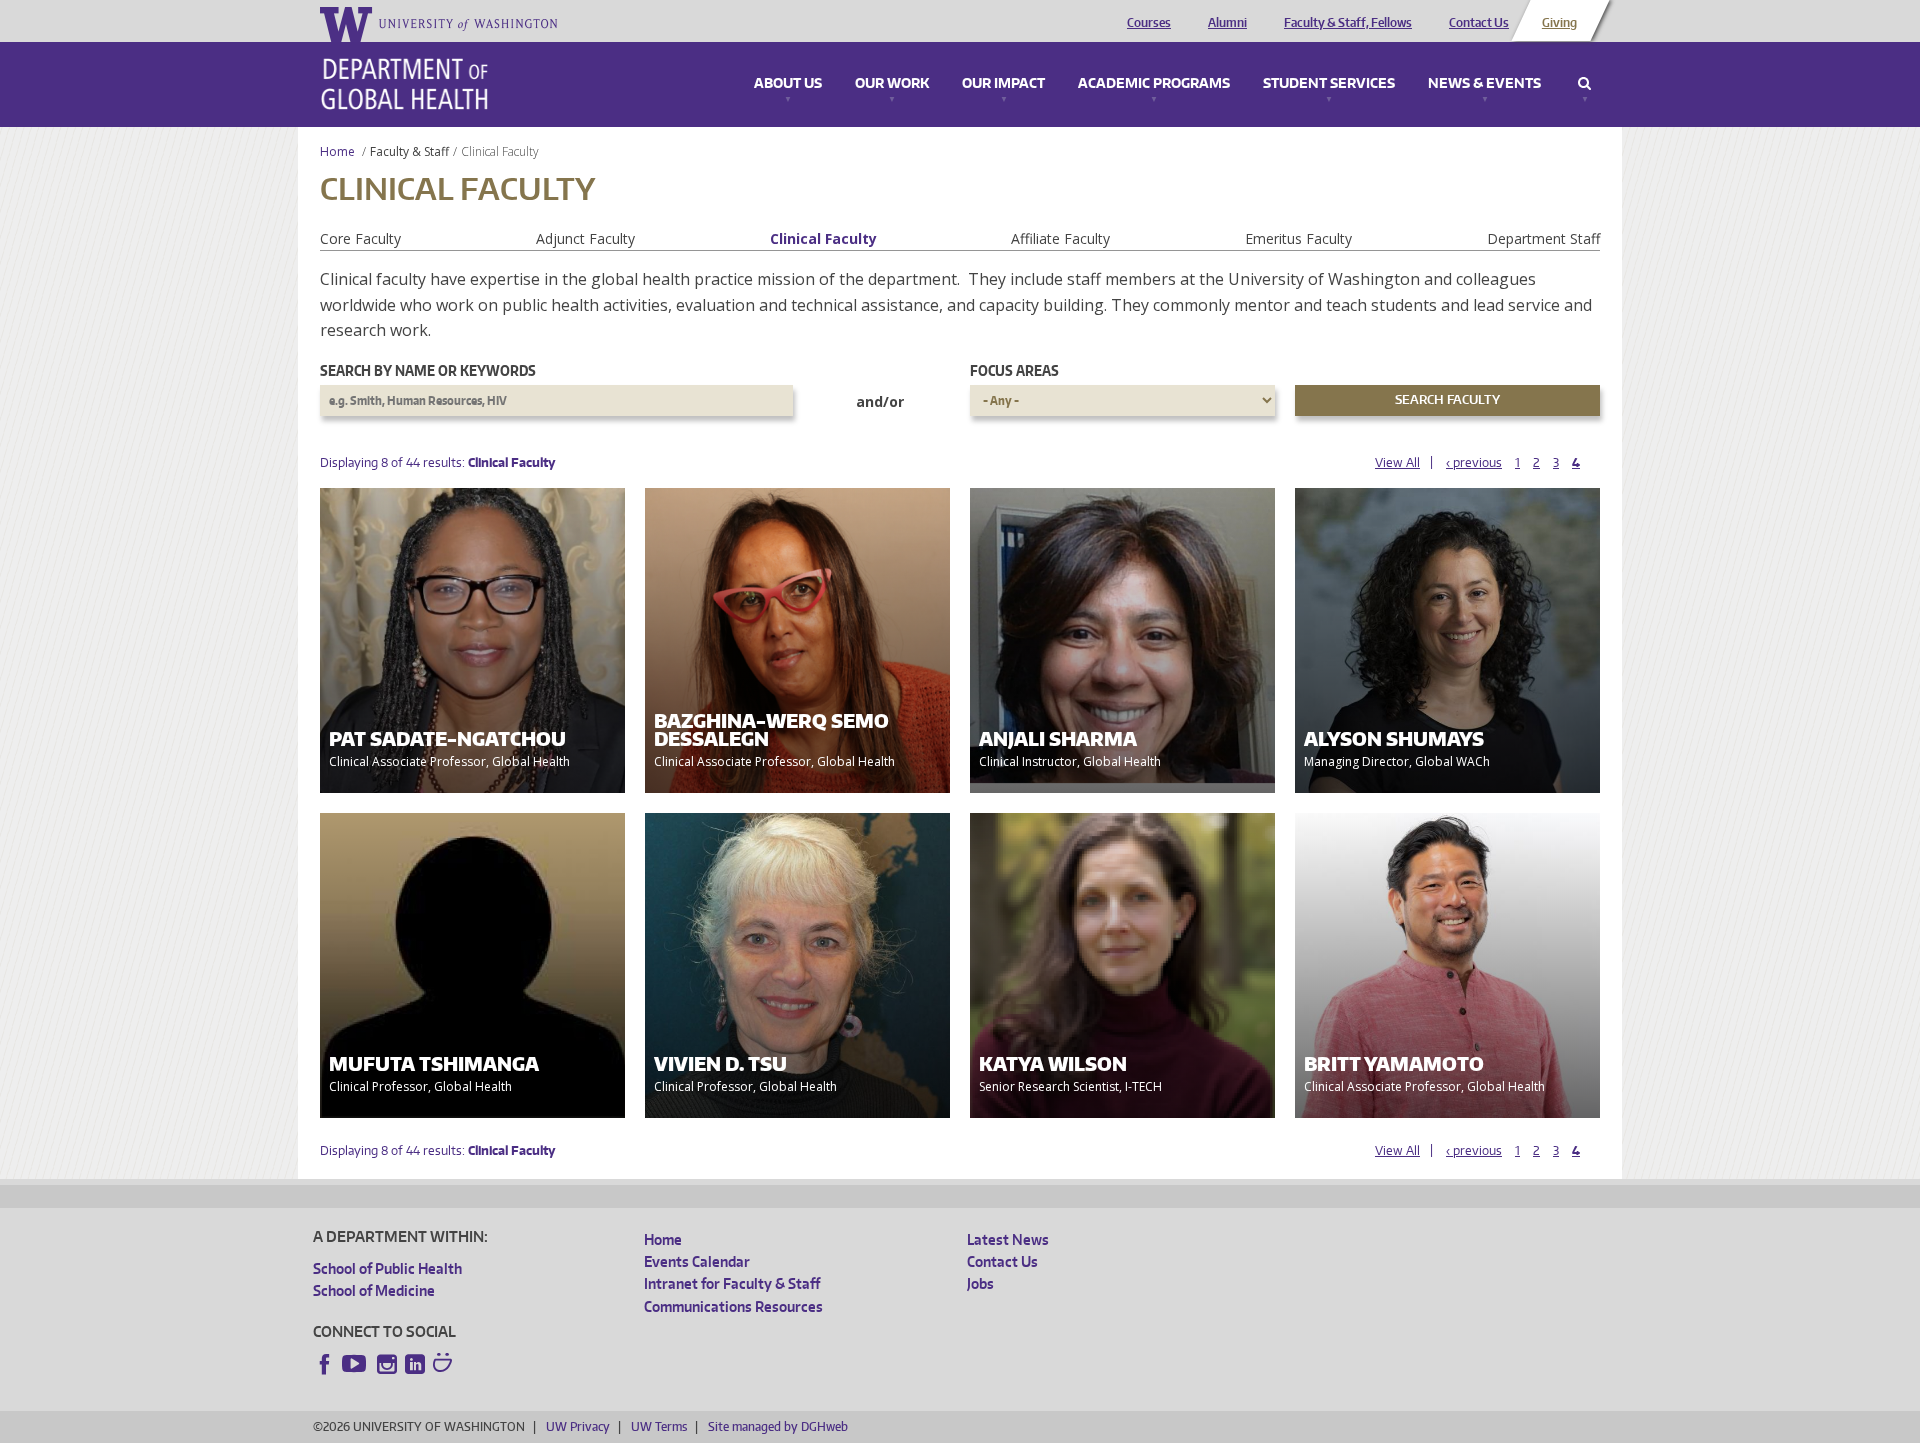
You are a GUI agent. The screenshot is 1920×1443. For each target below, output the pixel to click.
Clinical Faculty (823, 238)
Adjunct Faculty (585, 238)
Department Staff (1543, 238)
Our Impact (1003, 84)
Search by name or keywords (428, 370)
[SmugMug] (445, 1365)
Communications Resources (733, 1306)
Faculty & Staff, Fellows (1348, 23)
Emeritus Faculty (1298, 238)
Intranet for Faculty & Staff (732, 1283)
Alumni (1227, 23)
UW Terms (659, 1426)
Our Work (892, 84)
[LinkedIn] (415, 1364)
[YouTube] (356, 1364)
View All (1397, 462)
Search (1584, 84)
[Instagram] (387, 1364)
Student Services (1329, 84)
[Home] (404, 84)
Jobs (980, 1283)
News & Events (1484, 84)
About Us (788, 84)
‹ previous (1474, 462)
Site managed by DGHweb (778, 1426)
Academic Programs (1154, 84)
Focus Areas (1014, 370)
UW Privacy (578, 1426)
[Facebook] (325, 1364)
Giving (1559, 23)
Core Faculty (360, 238)
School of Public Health (387, 1268)
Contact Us (1479, 23)
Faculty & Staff (409, 151)
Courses (1149, 23)
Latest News (1008, 1239)
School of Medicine (374, 1290)
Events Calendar (697, 1261)
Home (337, 151)
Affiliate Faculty (1060, 238)
